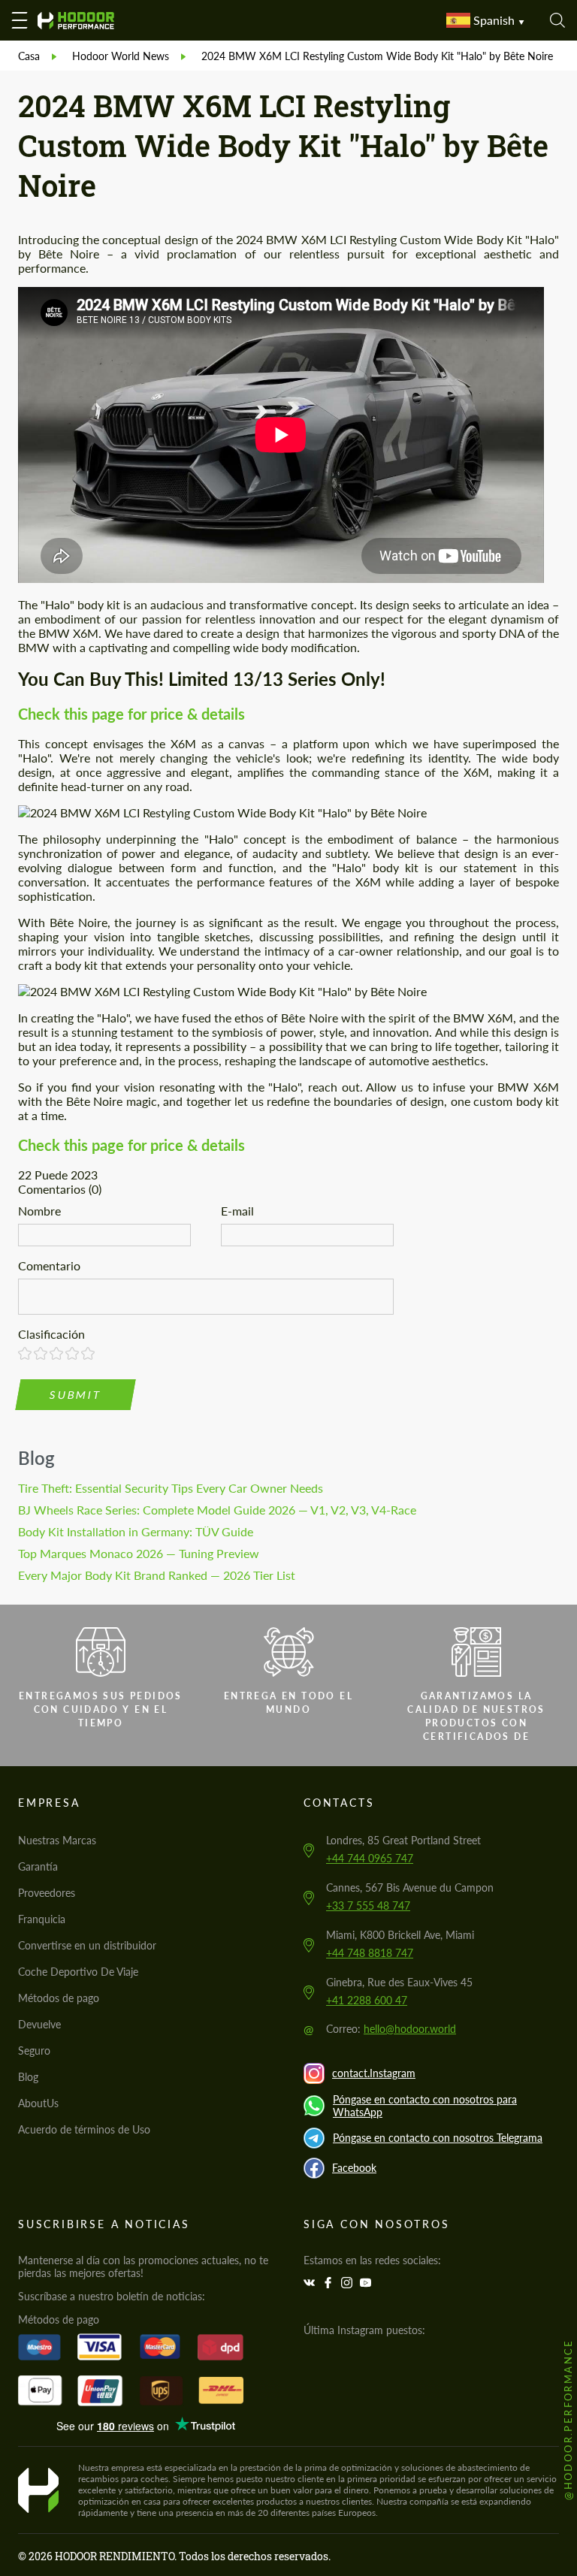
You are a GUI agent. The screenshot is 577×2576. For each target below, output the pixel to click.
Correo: (391, 2029)
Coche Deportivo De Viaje (78, 1972)
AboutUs (38, 2103)
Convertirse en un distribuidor (87, 1945)
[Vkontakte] (311, 2283)
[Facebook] (330, 2283)
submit (76, 1395)
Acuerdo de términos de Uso (84, 2129)
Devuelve (39, 2024)
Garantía (38, 1866)
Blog (36, 1458)
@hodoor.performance (568, 2419)
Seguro (34, 2051)
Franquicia (42, 1919)
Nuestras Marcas (57, 1840)
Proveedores (47, 1893)
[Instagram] (349, 2283)
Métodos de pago (59, 1998)
